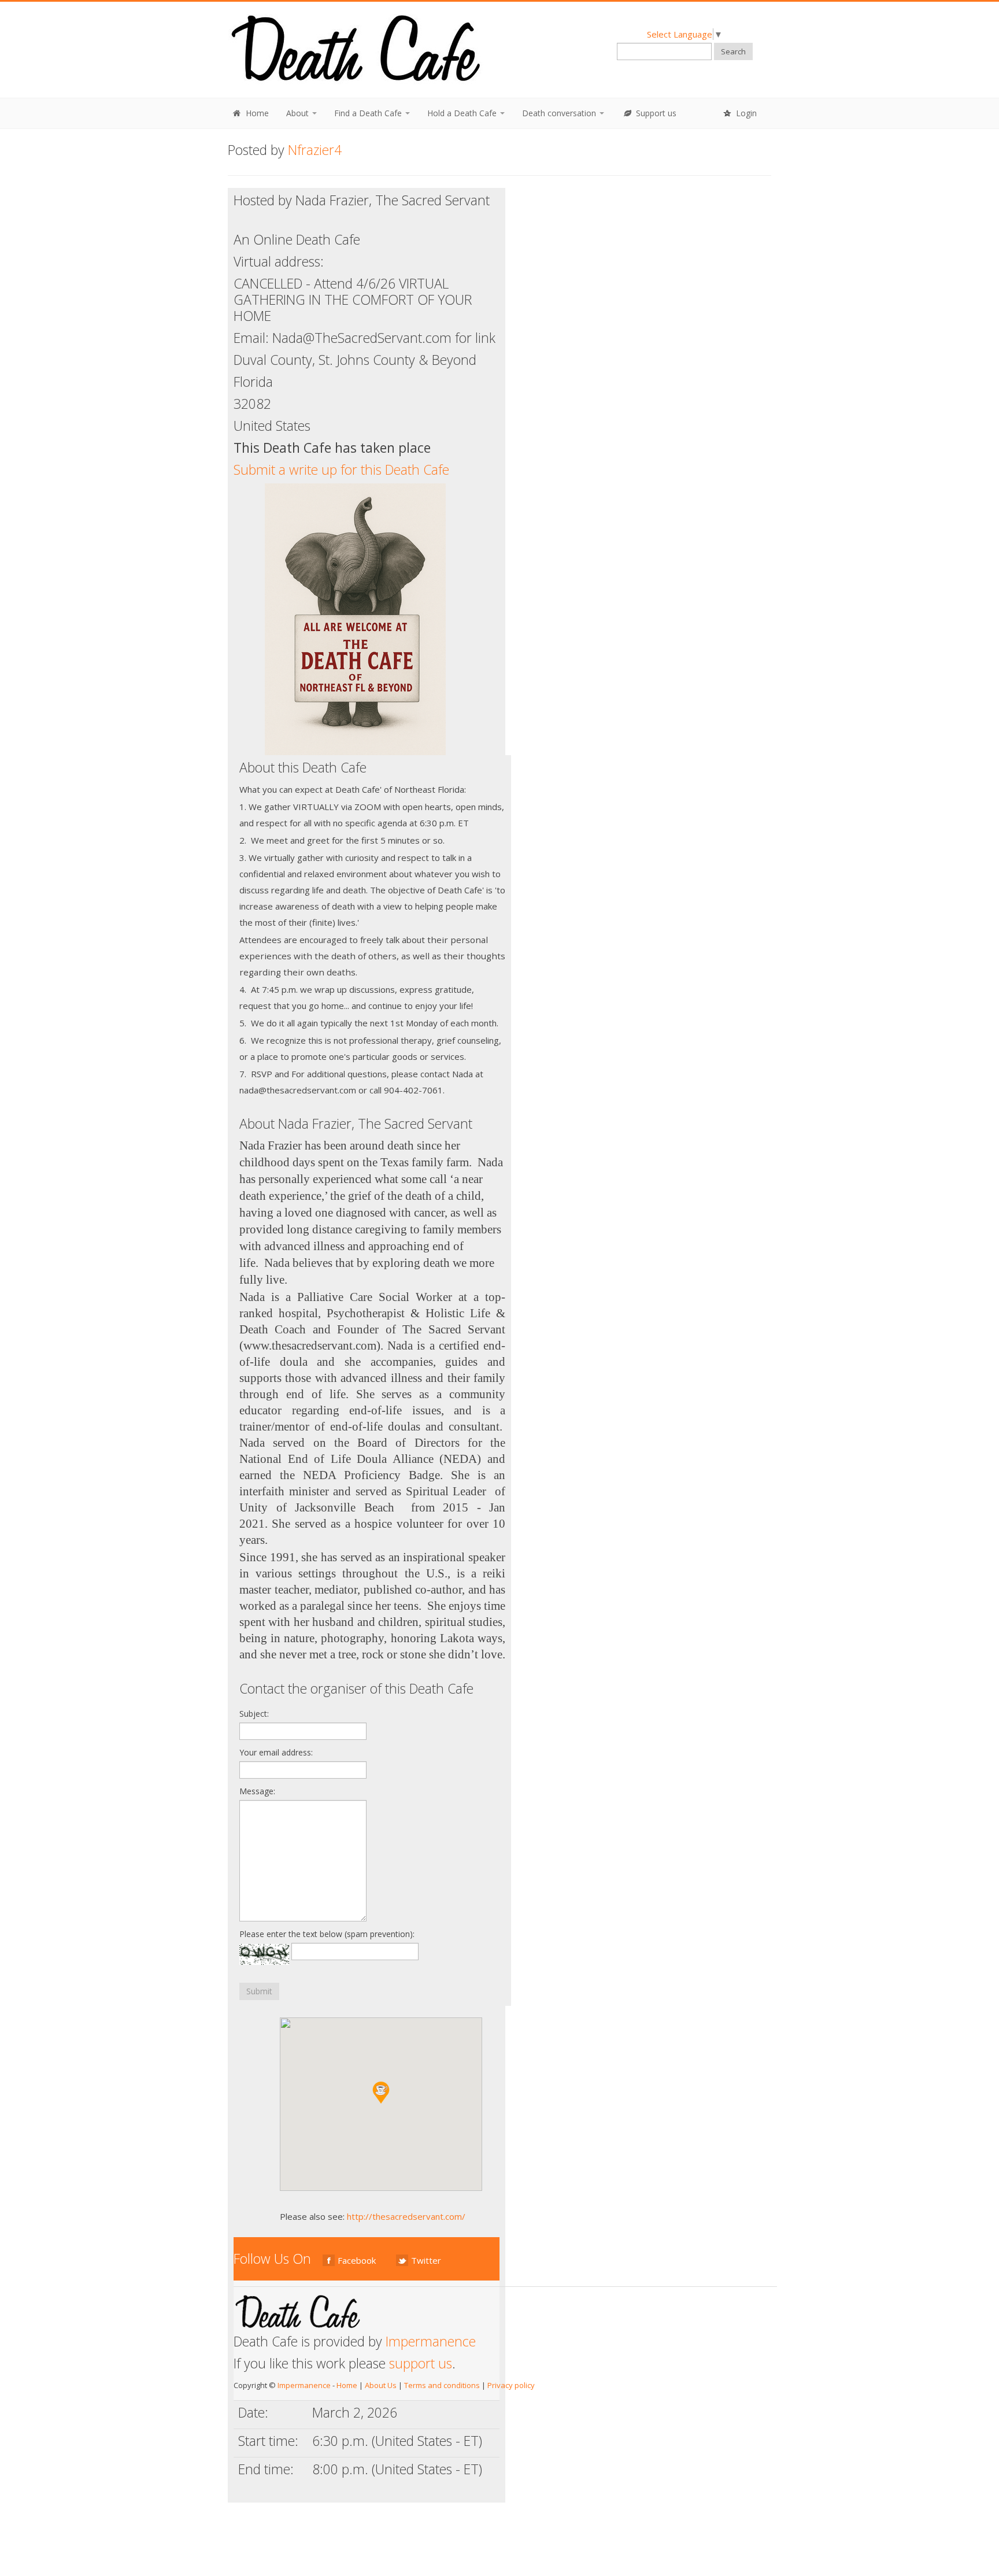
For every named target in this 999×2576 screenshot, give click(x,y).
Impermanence (431, 2341)
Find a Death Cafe (369, 113)
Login (745, 113)
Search (733, 51)
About (299, 113)
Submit (259, 1991)
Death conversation (560, 113)
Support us (655, 113)
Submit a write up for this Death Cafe (341, 470)
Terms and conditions (442, 2385)
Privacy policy (511, 2385)
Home (256, 113)
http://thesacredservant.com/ (406, 2216)
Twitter (426, 2260)
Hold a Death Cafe (463, 113)
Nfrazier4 (315, 150)
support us (421, 2363)
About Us (381, 2385)
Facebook (357, 2260)
